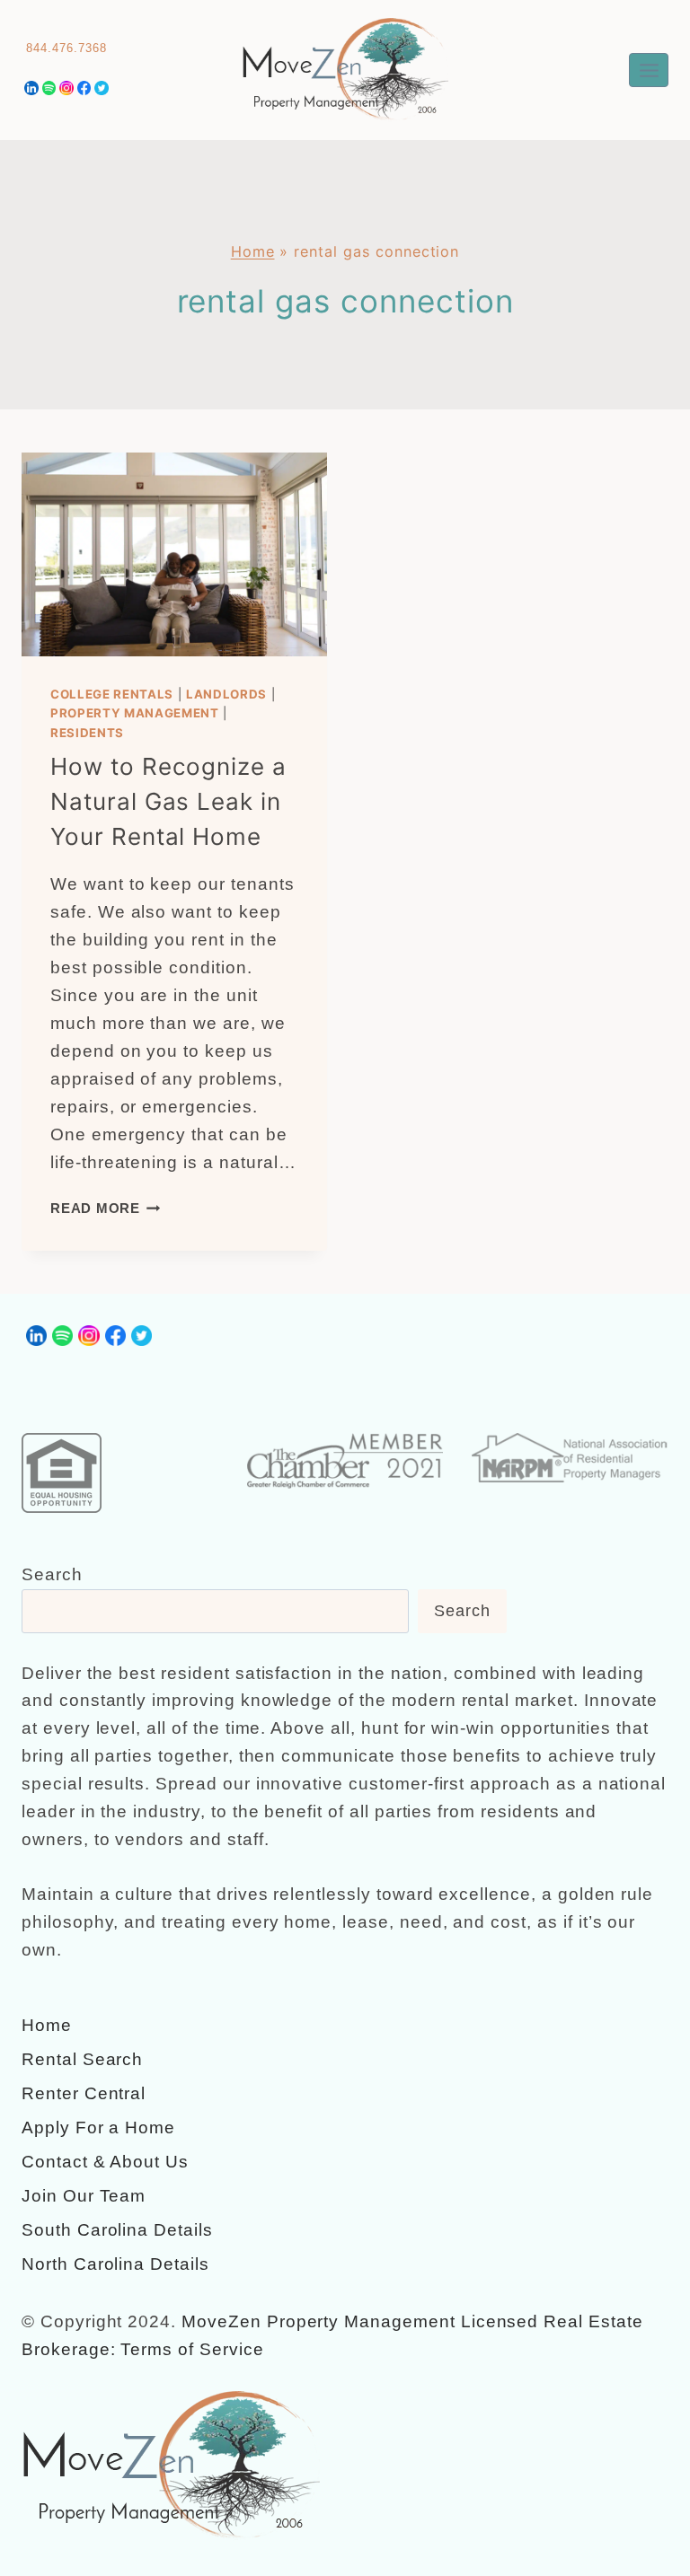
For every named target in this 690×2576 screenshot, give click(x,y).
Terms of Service (192, 2349)
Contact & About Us (105, 2162)
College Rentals (112, 694)
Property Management (135, 713)
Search (52, 1574)
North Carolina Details (115, 2264)
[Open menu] (649, 70)
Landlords (226, 694)
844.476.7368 (66, 48)
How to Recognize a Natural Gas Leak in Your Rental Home (168, 801)
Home (253, 251)
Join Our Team (84, 2196)
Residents (87, 733)
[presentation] (174, 554)
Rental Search (82, 2059)
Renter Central (84, 2093)
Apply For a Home (98, 2128)
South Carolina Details (117, 2230)
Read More (106, 1208)
